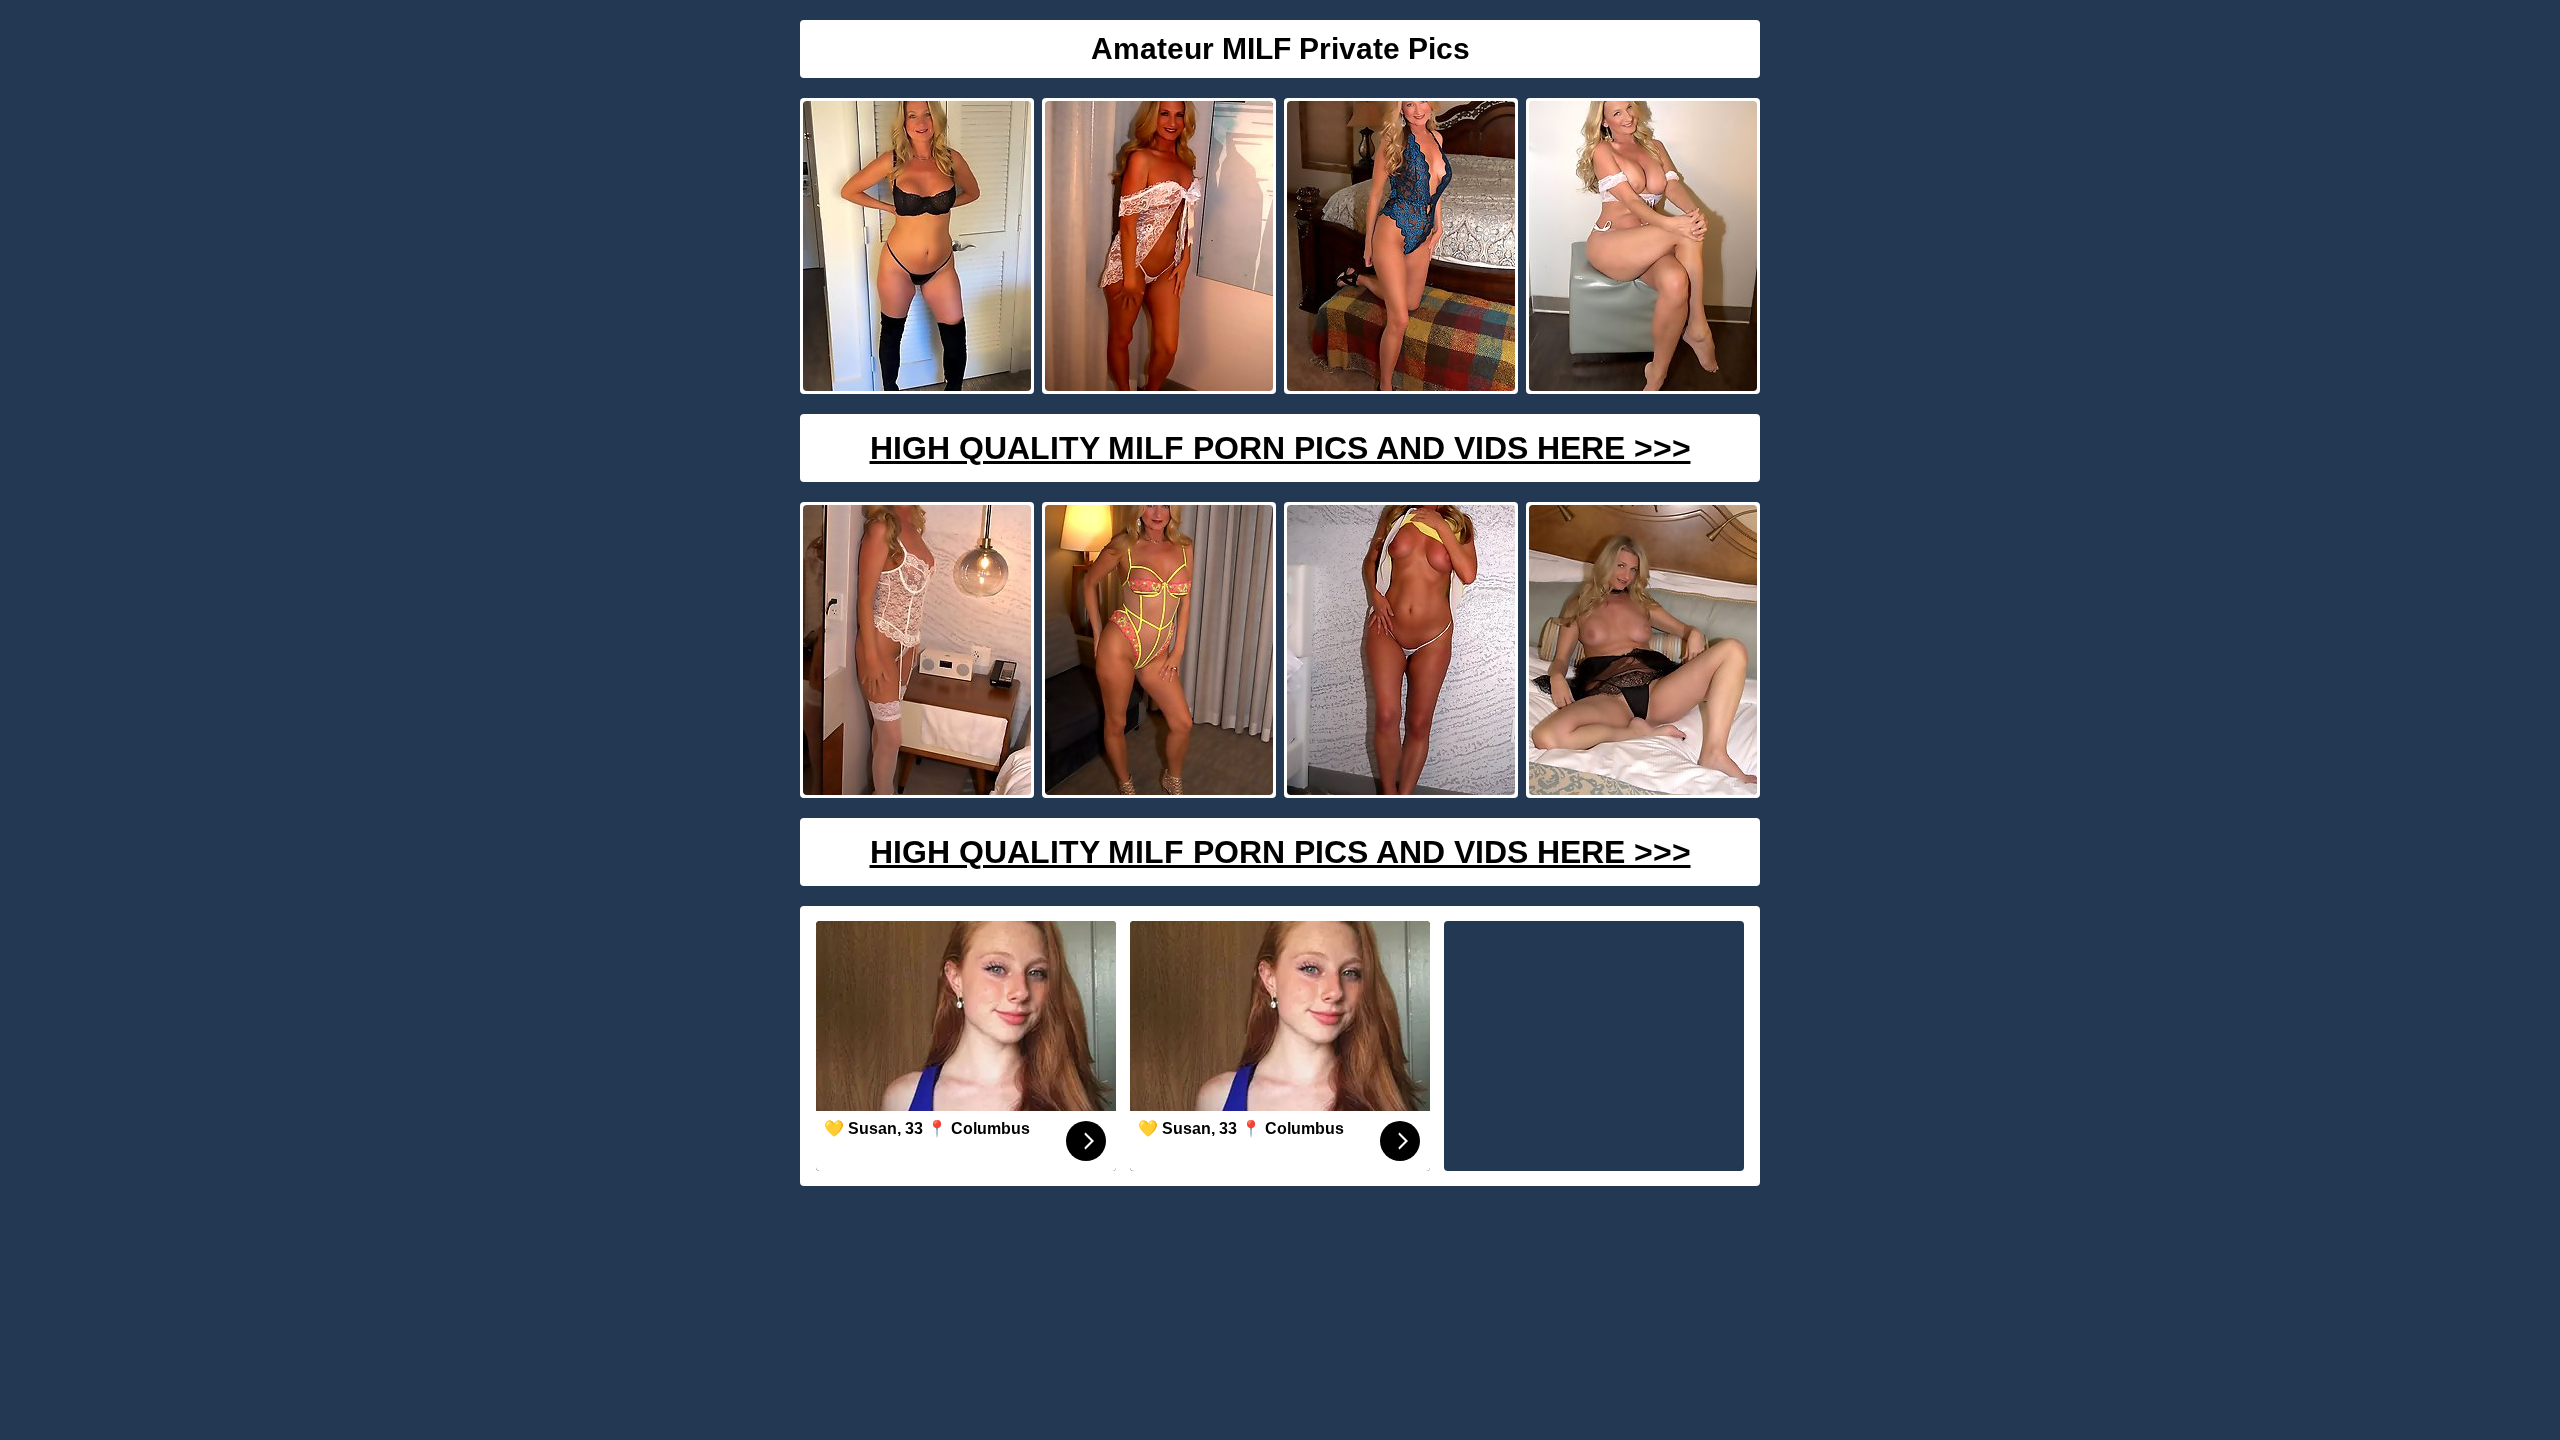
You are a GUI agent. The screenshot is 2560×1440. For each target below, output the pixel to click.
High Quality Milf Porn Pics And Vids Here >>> (1280, 448)
